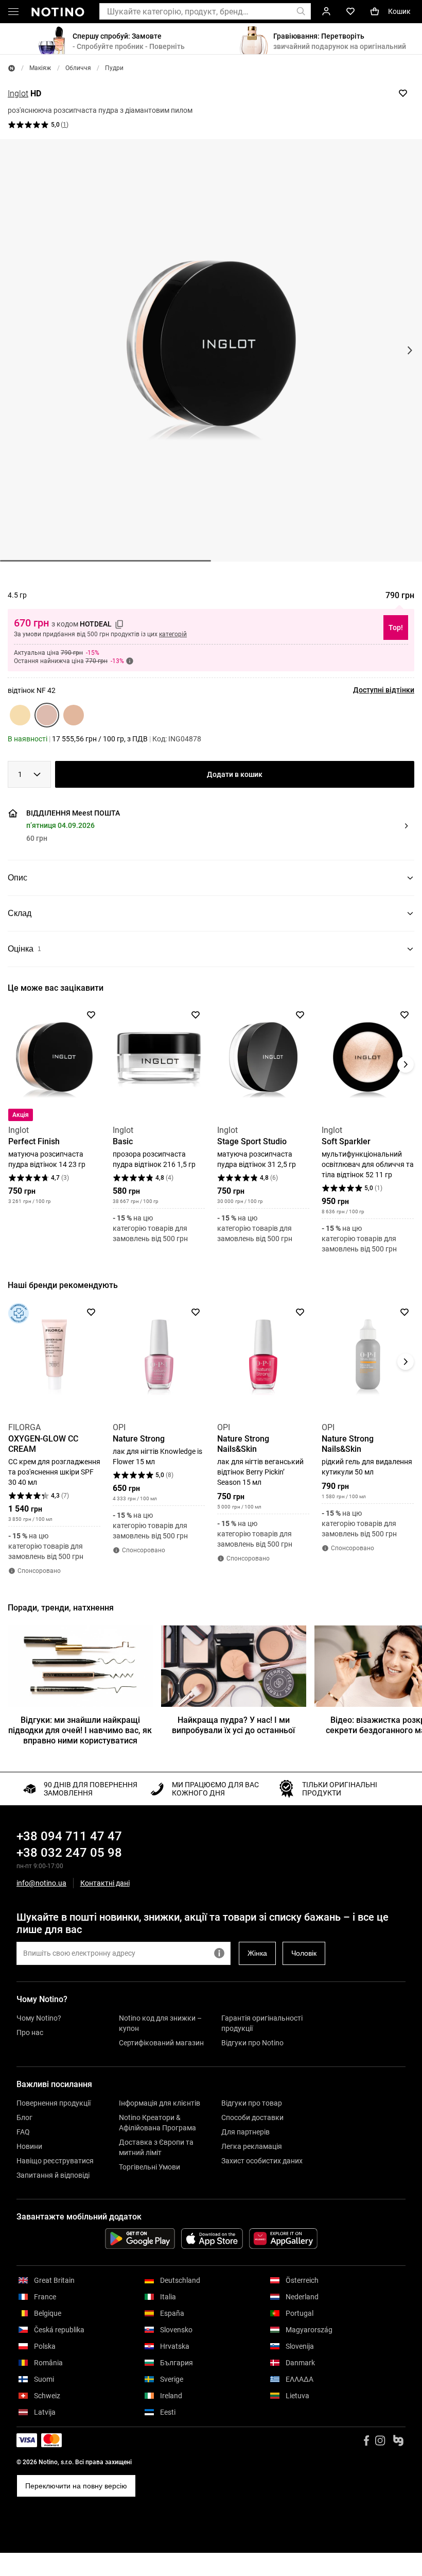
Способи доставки (252, 2117)
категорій (173, 634)
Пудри (114, 68)
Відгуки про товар (252, 2103)
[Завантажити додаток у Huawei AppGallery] (283, 2239)
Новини (29, 2146)
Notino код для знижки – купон (160, 2023)
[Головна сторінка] (12, 68)
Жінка (257, 1953)
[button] (209, 826)
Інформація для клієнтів (160, 2103)
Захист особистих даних (262, 2161)
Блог (24, 2117)
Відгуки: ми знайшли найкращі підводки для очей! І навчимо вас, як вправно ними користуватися (80, 1730)
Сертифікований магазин (161, 2043)
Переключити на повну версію (76, 2486)
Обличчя (78, 68)
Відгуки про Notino (252, 2043)
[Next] (406, 1064)
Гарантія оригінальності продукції (262, 2023)
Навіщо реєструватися (55, 2161)
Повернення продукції (54, 2103)
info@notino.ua (41, 1883)
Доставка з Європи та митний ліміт (156, 2147)
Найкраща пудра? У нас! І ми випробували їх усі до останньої (233, 1725)
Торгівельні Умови (150, 2167)
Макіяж (40, 68)
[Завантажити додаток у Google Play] (140, 2239)
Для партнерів (245, 2132)
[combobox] (29, 774)
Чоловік (304, 1953)
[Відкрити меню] (13, 13)
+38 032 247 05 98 (69, 1853)
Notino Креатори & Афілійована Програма (157, 2123)
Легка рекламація (252, 2146)
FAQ (23, 2132)
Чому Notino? (39, 2018)
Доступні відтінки (384, 690)
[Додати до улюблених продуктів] (403, 93)
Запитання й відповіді (53, 2175)
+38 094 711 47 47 (69, 1836)
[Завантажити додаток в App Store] (212, 2239)
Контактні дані (105, 1883)
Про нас (30, 2032)
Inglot (18, 94)
